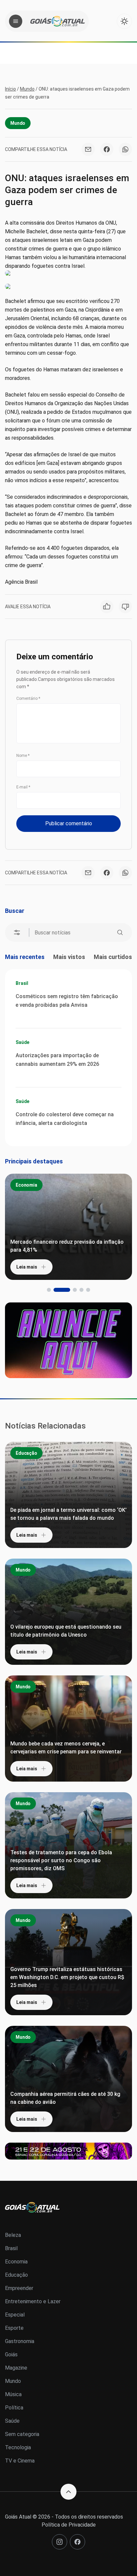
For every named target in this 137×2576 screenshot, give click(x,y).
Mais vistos (69, 957)
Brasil (22, 983)
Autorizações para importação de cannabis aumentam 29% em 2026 (57, 1060)
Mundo (27, 89)
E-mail (23, 787)
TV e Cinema (20, 2461)
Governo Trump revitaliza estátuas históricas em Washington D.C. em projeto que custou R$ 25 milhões (67, 1977)
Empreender (19, 2288)
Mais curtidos (113, 957)
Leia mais (27, 1267)
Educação (26, 1453)
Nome (23, 756)
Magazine (16, 2368)
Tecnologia (18, 2447)
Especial (15, 2315)
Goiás (11, 2355)
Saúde (22, 1042)
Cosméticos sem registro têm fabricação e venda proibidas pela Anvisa (67, 1001)
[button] (49, 1290)
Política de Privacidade (69, 2525)
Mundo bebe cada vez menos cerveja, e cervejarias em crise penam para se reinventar (66, 1748)
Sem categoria (22, 2434)
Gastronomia (20, 2341)
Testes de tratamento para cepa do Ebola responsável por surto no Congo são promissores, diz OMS (61, 1860)
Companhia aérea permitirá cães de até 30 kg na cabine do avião (65, 2098)
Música (13, 2394)
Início (10, 89)
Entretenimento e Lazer (33, 2301)
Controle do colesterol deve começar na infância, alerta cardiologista (65, 1119)
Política (14, 2408)
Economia (26, 1185)
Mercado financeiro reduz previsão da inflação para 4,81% (67, 1246)
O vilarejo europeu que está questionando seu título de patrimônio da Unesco (66, 1631)
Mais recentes (25, 957)
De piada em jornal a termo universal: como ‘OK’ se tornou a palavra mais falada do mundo (68, 1514)
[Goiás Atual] (58, 21)
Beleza (13, 2235)
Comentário (28, 699)
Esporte (14, 2328)
